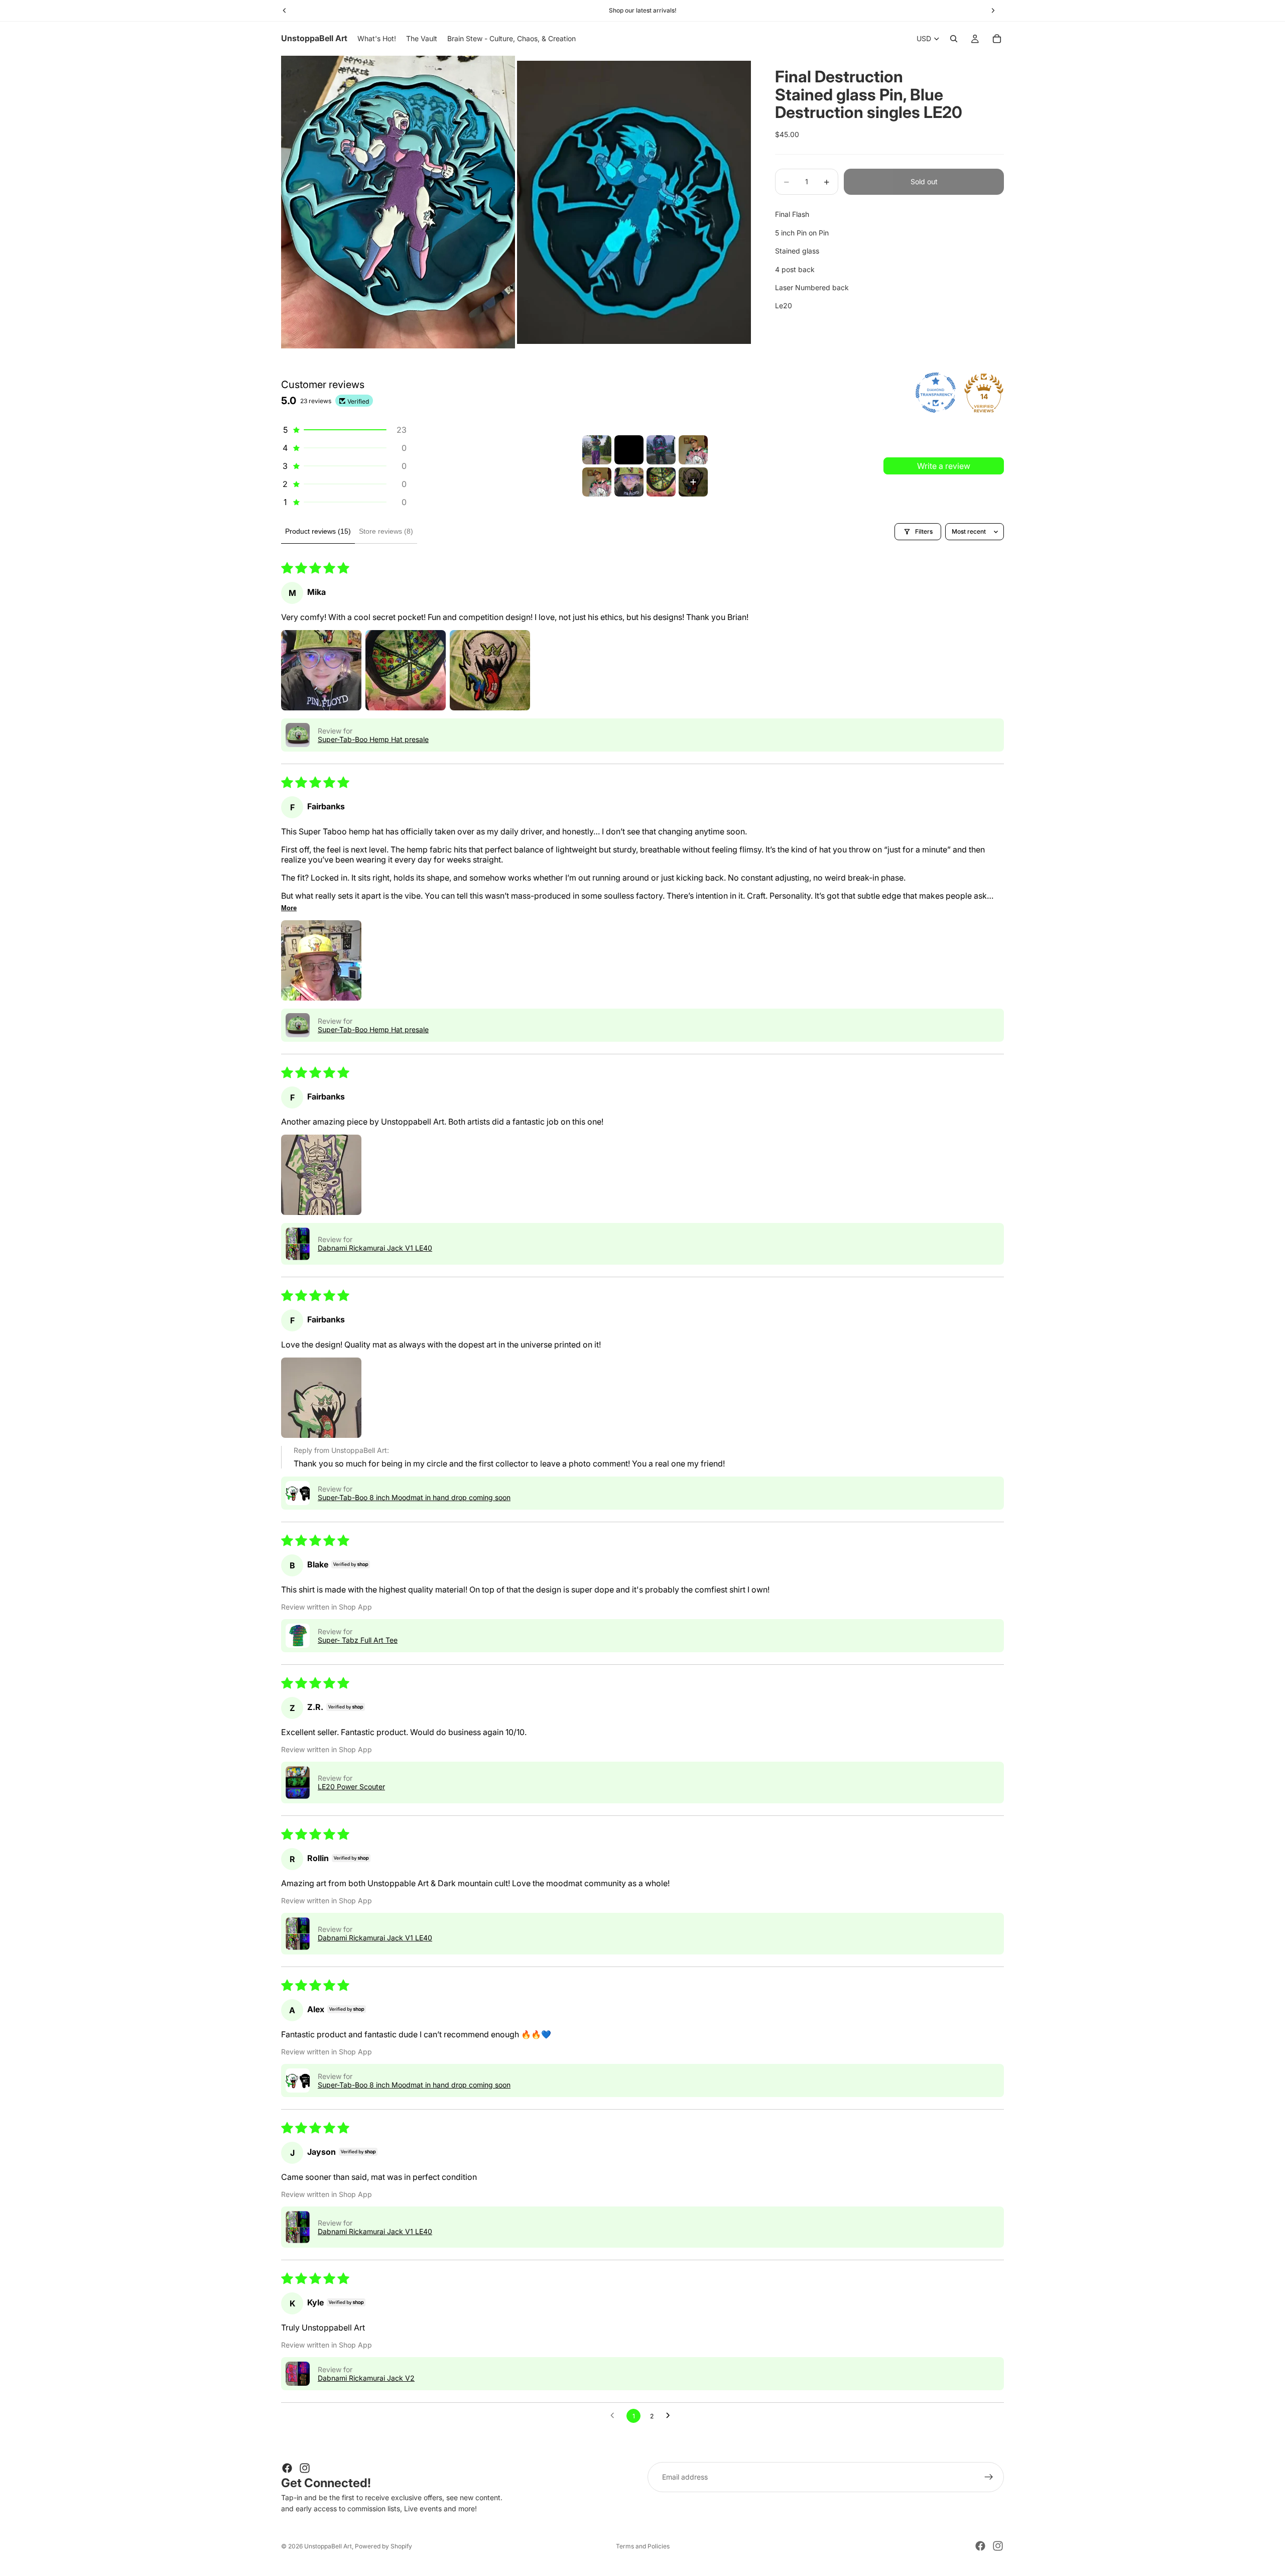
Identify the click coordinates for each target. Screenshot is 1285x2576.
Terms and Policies (643, 2546)
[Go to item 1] (597, 450)
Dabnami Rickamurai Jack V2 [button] (366, 2378)
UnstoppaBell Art (328, 2546)
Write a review (944, 466)
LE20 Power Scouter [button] (351, 1787)
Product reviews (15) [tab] (318, 531)
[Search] (954, 39)
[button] (344, 430)
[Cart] (997, 39)
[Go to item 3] (661, 450)
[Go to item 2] (629, 450)
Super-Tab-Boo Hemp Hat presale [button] (373, 739)
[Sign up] (989, 2477)
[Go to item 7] (661, 482)
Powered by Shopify (383, 2546)
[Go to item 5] (597, 482)
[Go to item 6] (629, 482)
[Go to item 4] (693, 450)
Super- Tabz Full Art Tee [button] (358, 1640)
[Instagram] (305, 2468)
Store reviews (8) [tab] (386, 531)
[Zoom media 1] (398, 202)
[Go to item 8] (693, 482)
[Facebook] (287, 2468)
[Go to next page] (671, 2416)
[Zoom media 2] (634, 202)
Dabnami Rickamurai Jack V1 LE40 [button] (375, 1248)
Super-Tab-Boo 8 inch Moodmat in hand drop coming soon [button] (414, 1497)
